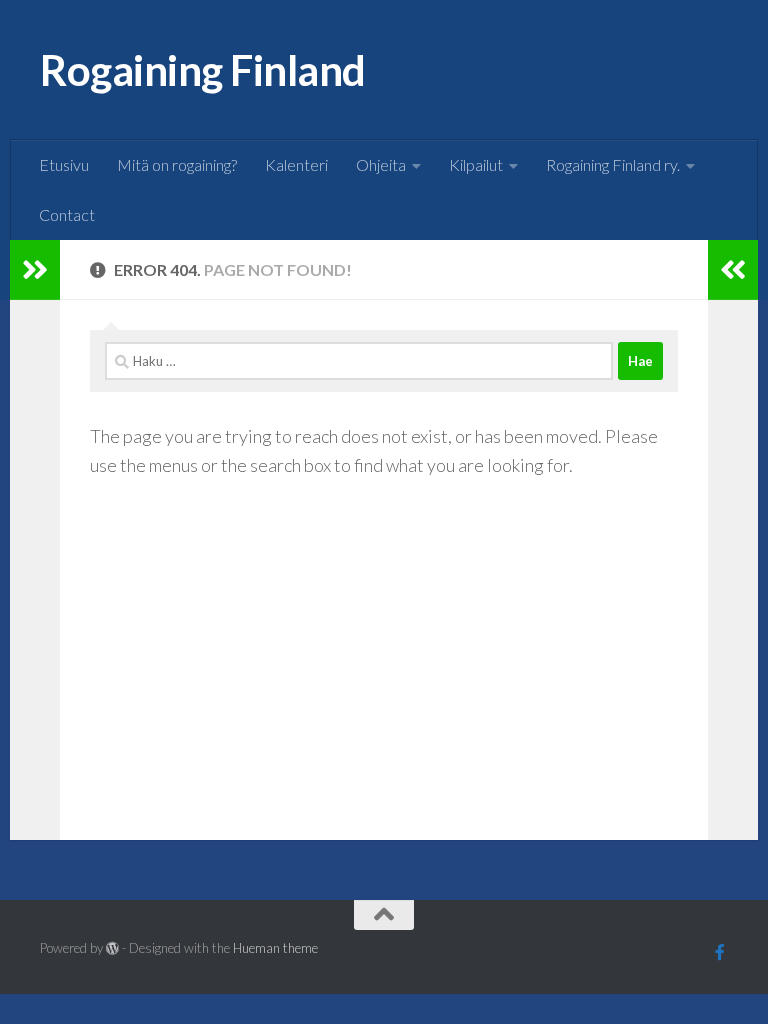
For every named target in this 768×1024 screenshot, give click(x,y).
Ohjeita (381, 164)
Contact (67, 214)
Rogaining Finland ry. (613, 164)
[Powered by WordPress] (112, 948)
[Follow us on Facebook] (720, 952)
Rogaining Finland (203, 70)
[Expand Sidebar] (35, 270)
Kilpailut (476, 164)
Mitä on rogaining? (177, 164)
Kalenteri (296, 164)
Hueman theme (275, 948)
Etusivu (64, 164)
